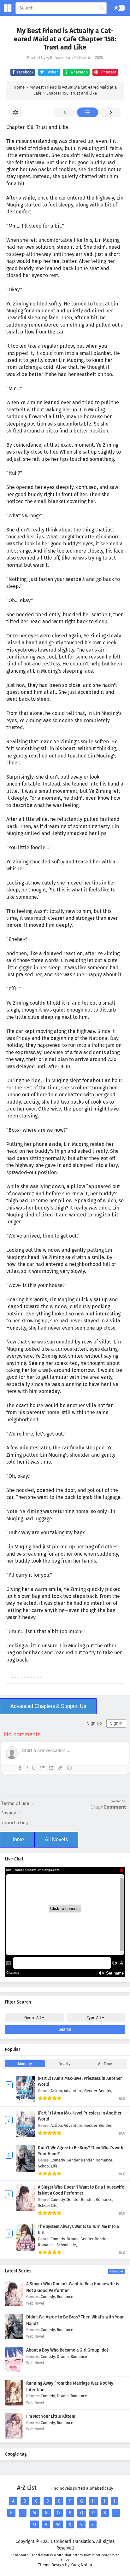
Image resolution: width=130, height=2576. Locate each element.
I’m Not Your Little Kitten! (51, 2416)
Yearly (65, 2064)
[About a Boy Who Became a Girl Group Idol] (14, 2371)
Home (17, 1839)
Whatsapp (79, 72)
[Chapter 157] (65, 112)
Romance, (104, 2160)
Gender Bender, (98, 2091)
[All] (88, 112)
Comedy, (59, 2160)
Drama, (74, 2239)
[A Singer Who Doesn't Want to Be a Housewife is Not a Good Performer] (14, 2305)
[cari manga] (101, 8)
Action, (57, 2091)
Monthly (25, 2064)
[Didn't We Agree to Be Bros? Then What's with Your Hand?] (14, 2338)
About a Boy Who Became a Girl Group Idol (67, 2350)
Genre (33, 2018)
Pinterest (108, 72)
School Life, (48, 2166)
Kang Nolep (81, 2565)
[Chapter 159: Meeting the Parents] (111, 112)
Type (94, 2018)
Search (65, 2029)
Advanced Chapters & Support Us (48, 1706)
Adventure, (74, 2091)
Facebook (25, 72)
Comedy (48, 2297)
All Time (105, 2064)
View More (117, 2271)
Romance (65, 2297)
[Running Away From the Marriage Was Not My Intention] (14, 2404)
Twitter (52, 72)
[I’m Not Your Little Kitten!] (14, 2437)
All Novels (56, 1839)
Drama (63, 2356)
